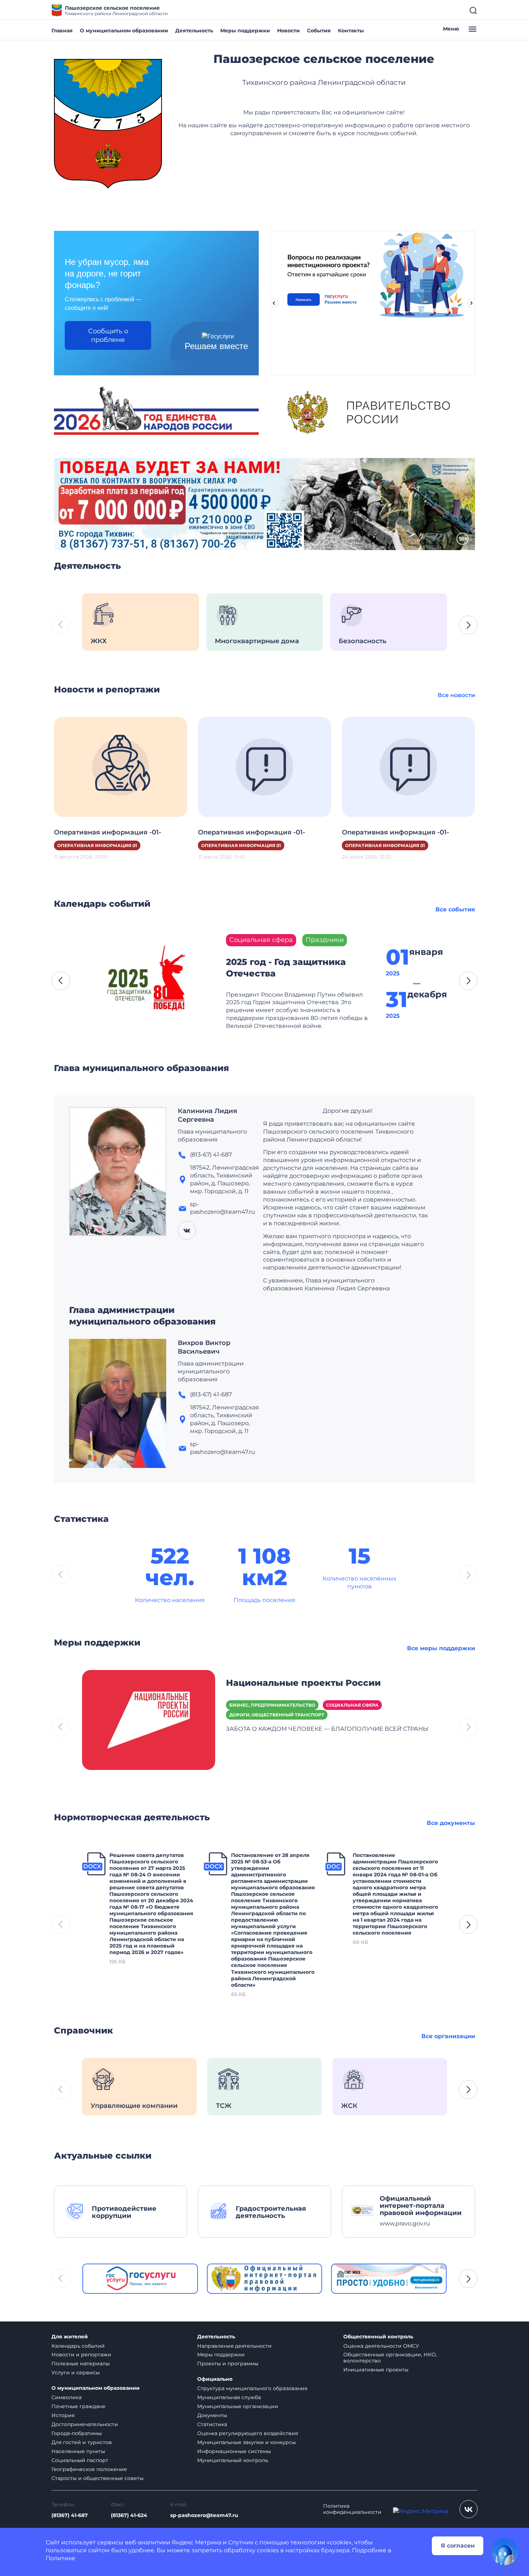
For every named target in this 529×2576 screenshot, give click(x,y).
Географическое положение (89, 2469)
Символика (67, 2397)
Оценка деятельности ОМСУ (381, 2346)
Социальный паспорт (80, 2460)
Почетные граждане (78, 2406)
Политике (60, 2558)
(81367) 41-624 (129, 2515)
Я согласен (458, 2546)
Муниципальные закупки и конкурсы (247, 2442)
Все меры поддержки (441, 1648)
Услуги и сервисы (76, 2373)
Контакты (351, 31)
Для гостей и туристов (82, 2442)
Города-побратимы (77, 2433)
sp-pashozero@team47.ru (204, 2515)
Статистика (212, 2424)
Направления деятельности (234, 2346)
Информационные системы (234, 2451)
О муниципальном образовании (124, 31)
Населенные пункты (78, 2451)
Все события (455, 909)
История (63, 2415)
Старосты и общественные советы (98, 2478)
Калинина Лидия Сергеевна (207, 1115)
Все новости (456, 695)
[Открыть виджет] (505, 2552)
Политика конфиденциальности (352, 2509)
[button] (468, 625)
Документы (212, 2415)
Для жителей (70, 2337)
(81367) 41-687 (70, 2515)
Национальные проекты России (303, 1683)
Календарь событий (78, 2346)
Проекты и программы (228, 2364)
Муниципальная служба (229, 2397)
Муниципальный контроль (233, 2460)
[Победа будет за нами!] (264, 504)
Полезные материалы (81, 2364)
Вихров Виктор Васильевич (204, 1347)
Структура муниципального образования (252, 2388)
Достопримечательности (85, 2424)
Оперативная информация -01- (108, 832)
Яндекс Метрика (196, 2542)
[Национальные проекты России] (149, 1719)
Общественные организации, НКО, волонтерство (390, 2358)
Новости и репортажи (81, 2355)
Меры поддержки (245, 31)
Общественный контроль (378, 2337)
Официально (215, 2379)
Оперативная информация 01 (97, 845)
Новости (288, 31)
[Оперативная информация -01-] (121, 766)
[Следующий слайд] (471, 303)
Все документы (451, 1823)
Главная (62, 31)
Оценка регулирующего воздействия (248, 2433)
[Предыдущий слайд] (274, 303)
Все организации (448, 2036)
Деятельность (194, 31)
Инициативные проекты (376, 2370)
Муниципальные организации (238, 2406)
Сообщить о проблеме (108, 335)
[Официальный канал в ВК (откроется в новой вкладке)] (469, 2509)
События (319, 31)
